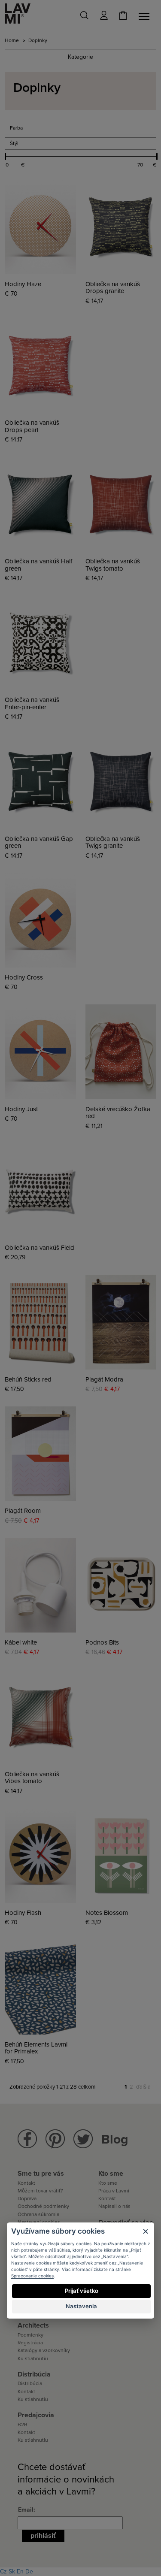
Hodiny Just (21, 1109)
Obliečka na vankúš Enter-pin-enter (32, 703)
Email (26, 2510)
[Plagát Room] (40, 1454)
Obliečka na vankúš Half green (38, 565)
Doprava (27, 2198)
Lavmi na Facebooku (27, 2139)
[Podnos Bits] (121, 1585)
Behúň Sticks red (28, 1380)
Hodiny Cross (24, 978)
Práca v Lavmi (114, 2191)
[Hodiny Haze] (40, 227)
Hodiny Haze (23, 284)
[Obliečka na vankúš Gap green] (40, 781)
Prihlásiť (43, 2536)
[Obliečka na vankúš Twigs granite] (121, 781)
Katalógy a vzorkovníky (44, 2350)
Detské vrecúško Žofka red (118, 1113)
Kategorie (80, 57)
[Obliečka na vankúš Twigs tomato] (121, 504)
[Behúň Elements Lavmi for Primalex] (40, 1987)
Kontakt (26, 2183)
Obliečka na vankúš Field (39, 1248)
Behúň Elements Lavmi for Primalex (36, 2048)
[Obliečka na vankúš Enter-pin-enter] (40, 643)
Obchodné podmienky (43, 2206)
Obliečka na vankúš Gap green (39, 842)
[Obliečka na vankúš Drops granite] (121, 227)
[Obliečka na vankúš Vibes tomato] (40, 1717)
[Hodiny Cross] (40, 920)
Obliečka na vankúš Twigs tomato (113, 565)
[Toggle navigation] (146, 16)
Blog (115, 2139)
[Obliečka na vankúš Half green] (40, 504)
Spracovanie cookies (32, 2276)
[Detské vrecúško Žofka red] (121, 1052)
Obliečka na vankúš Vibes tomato (32, 1778)
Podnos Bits (102, 1643)
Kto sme (108, 2183)
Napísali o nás (114, 2206)
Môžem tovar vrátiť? (40, 2191)
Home (12, 40)
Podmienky (30, 2335)
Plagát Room (23, 1511)
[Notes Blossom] (121, 1856)
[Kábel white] (40, 1585)
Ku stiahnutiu (33, 2358)
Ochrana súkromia (38, 2214)
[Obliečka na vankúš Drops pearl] (40, 366)
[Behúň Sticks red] (40, 1322)
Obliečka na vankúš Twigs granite (113, 842)
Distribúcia (30, 2383)
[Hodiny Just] (40, 1052)
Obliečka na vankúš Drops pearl (32, 426)
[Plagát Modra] (121, 1322)
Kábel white (21, 1643)
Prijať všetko (82, 2291)
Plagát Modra (104, 1380)
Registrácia (30, 2343)
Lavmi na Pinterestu (55, 2139)
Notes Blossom (107, 1913)
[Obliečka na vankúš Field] (40, 1191)
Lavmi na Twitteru (83, 2139)
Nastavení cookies (39, 2222)
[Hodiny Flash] (40, 1856)
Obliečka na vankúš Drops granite (113, 288)
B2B (23, 2425)
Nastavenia (81, 2306)
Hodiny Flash (23, 1913)
